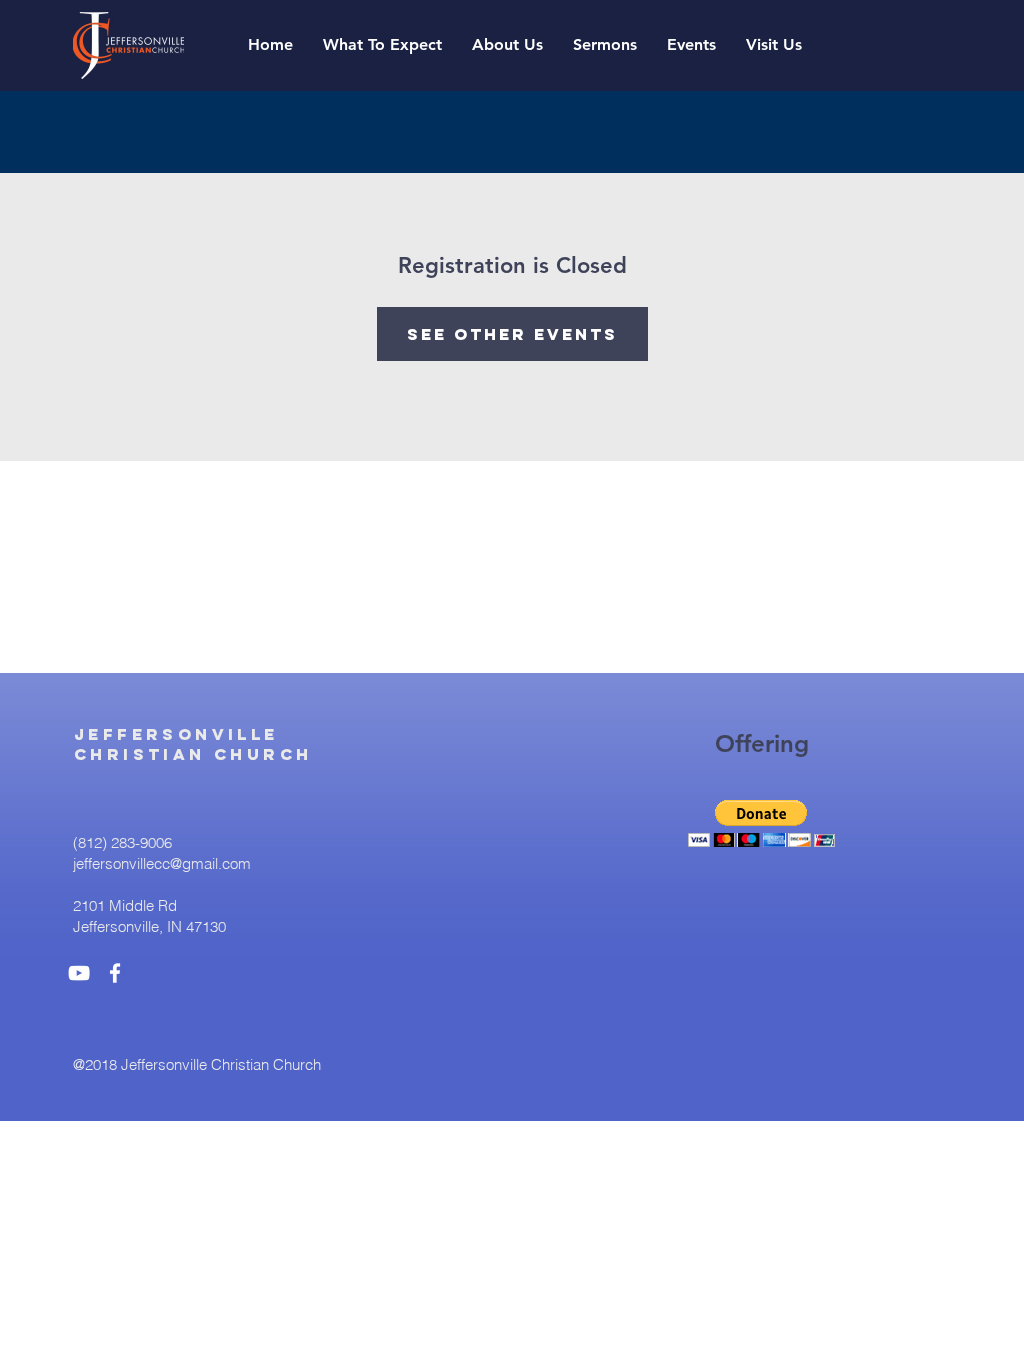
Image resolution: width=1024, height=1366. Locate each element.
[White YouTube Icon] (79, 973)
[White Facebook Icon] (115, 973)
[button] (605, 45)
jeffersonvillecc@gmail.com (162, 863)
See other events (512, 334)
